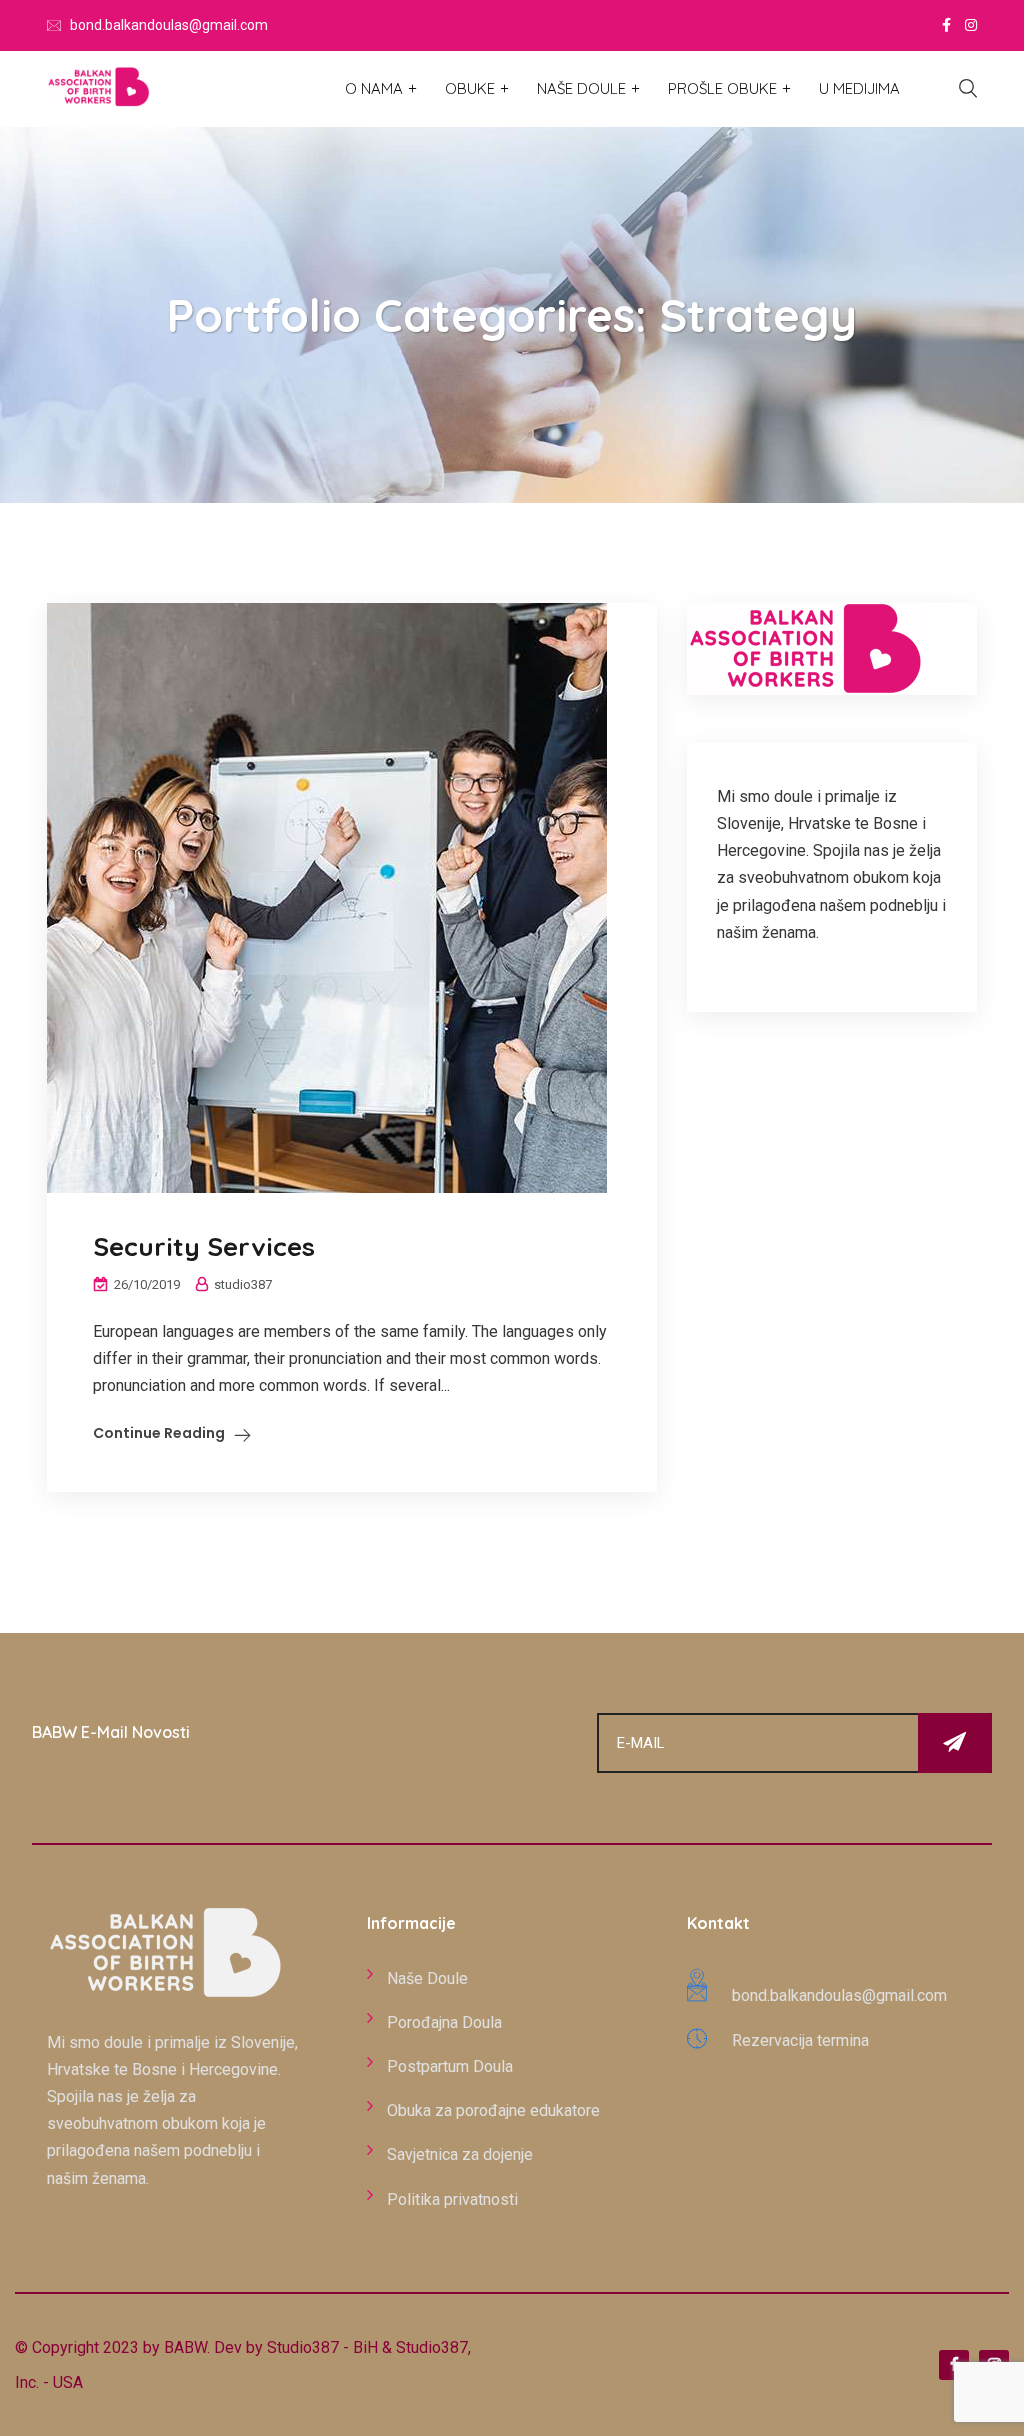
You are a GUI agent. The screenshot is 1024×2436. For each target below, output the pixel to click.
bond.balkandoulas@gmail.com (169, 25)
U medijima (859, 88)
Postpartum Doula (450, 2066)
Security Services (204, 1246)
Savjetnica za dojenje (460, 2154)
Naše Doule (581, 88)
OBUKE (470, 88)
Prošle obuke (722, 88)
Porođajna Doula (444, 2022)
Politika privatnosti (452, 2199)
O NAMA (374, 88)
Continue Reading (159, 1433)
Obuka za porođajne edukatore (493, 2110)
